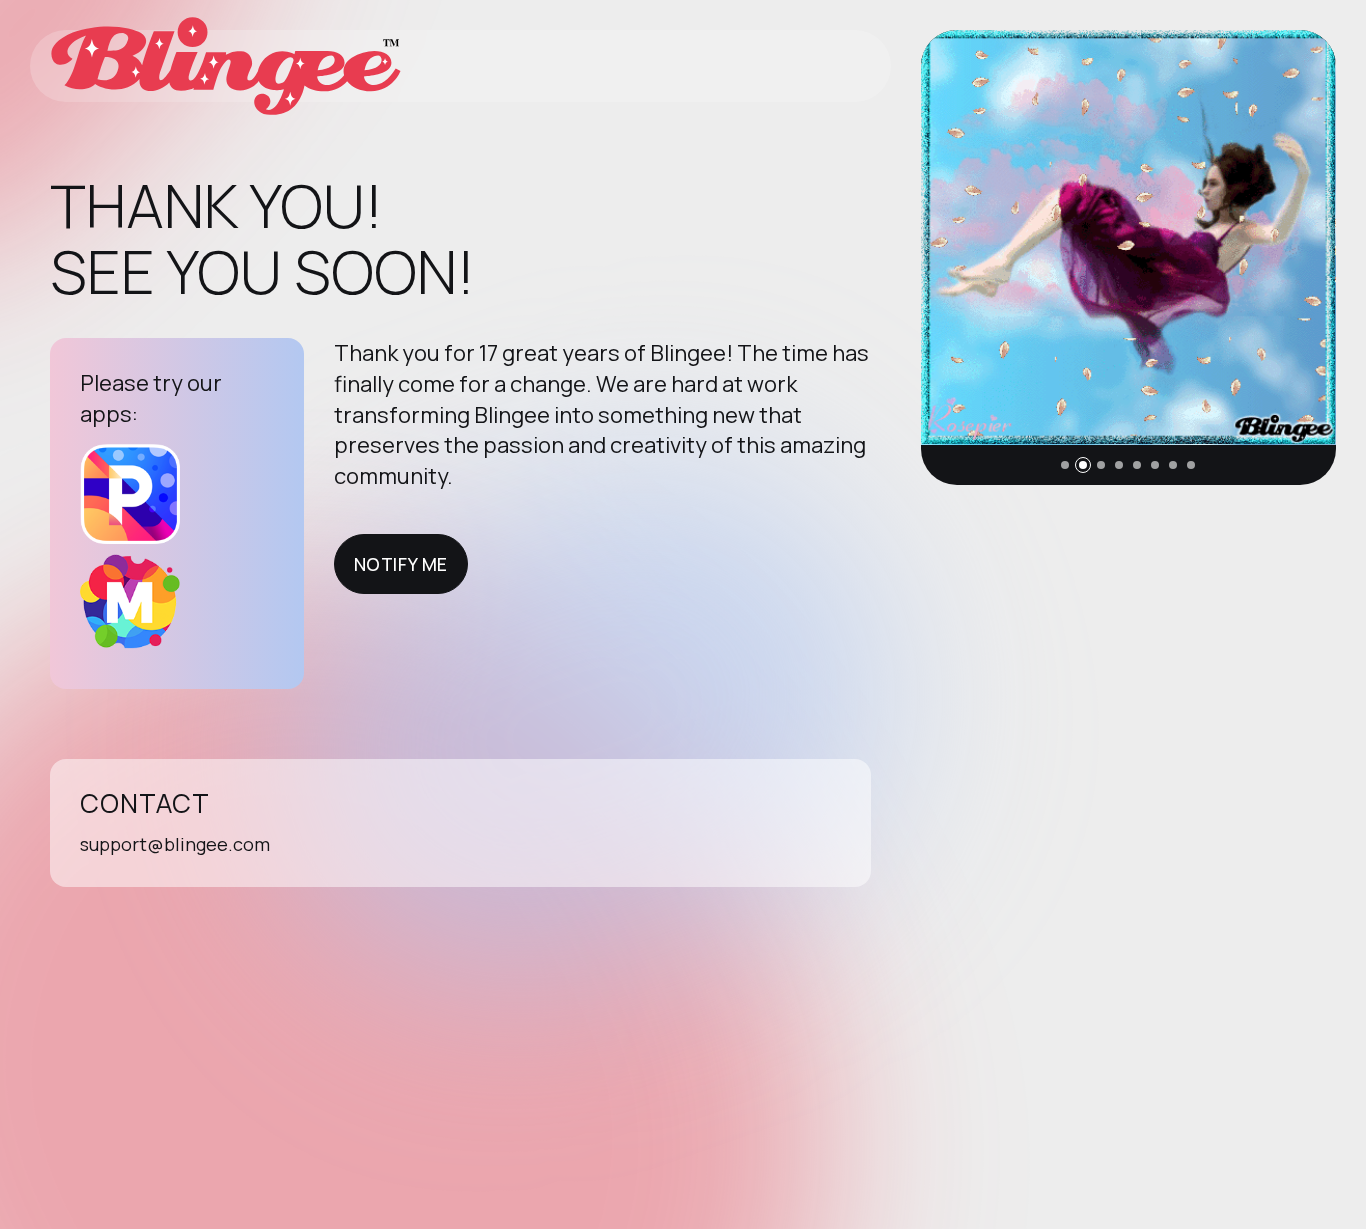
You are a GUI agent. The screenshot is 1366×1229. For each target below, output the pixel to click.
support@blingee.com (175, 844)
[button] (1065, 465)
